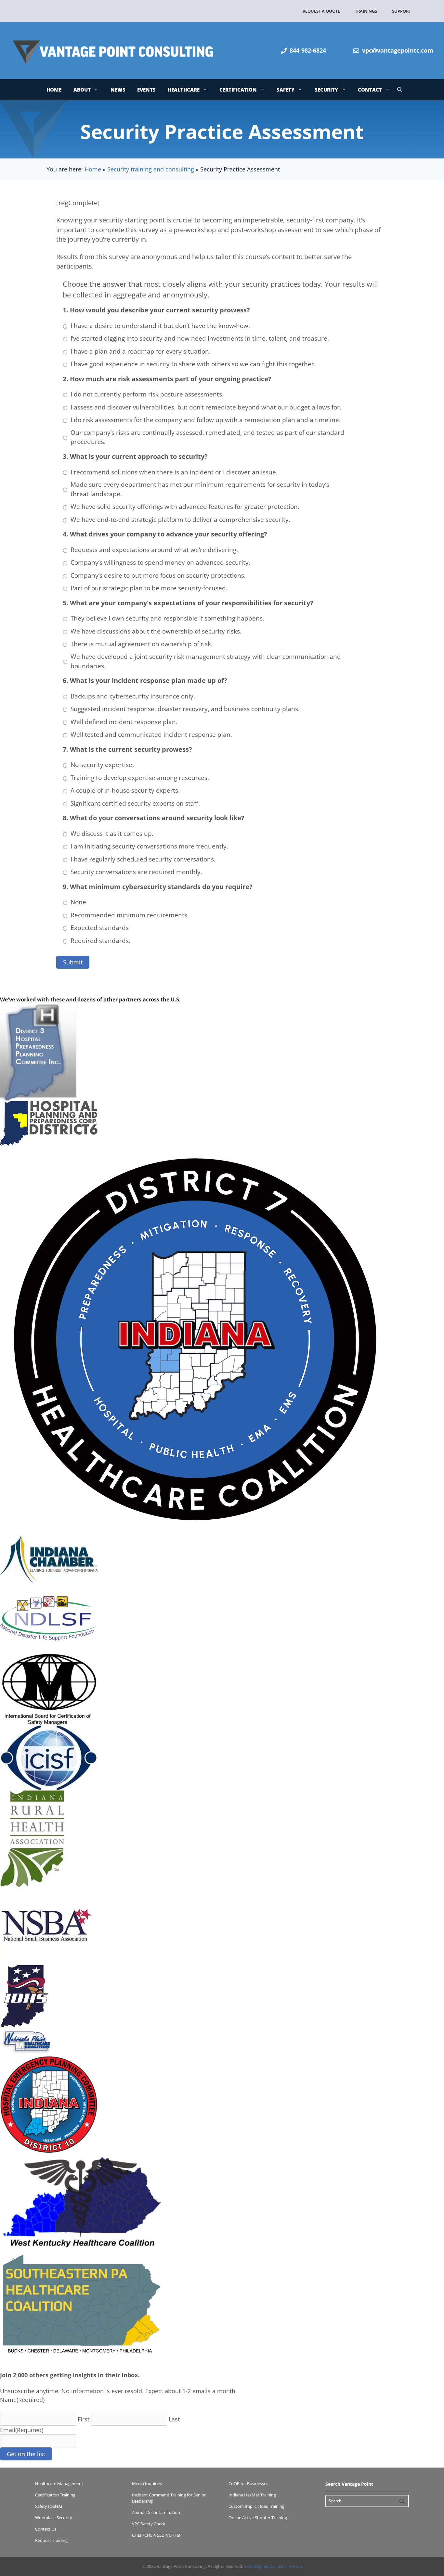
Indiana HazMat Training (252, 2495)
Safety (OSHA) (49, 2506)
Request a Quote (321, 11)
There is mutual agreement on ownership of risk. (142, 644)
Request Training (51, 2540)
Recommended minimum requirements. (130, 915)
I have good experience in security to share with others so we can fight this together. (193, 364)
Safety (286, 90)
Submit (73, 962)
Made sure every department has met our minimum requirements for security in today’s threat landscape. (200, 489)
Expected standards (100, 928)
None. (79, 902)
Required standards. (100, 941)
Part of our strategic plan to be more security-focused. (149, 588)
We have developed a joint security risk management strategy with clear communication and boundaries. (206, 661)
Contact (370, 90)
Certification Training (55, 2495)
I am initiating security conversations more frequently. (149, 846)
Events (146, 90)
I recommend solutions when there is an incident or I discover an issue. (174, 472)
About (82, 90)
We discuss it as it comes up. (112, 834)
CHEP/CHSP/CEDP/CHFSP (157, 2535)
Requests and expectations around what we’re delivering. (154, 550)
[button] (400, 90)
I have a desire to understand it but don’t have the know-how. (160, 326)
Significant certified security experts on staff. (135, 803)
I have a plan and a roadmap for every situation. (141, 351)
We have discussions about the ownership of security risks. (156, 631)
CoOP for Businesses (248, 2483)
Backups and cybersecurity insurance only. (133, 696)
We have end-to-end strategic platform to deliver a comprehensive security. (180, 520)
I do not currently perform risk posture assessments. (147, 394)
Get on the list (26, 2454)
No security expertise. (102, 765)
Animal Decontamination (156, 2512)
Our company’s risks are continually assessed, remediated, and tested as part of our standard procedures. (207, 437)
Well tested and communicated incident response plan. (151, 735)
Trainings (366, 11)
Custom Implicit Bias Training (256, 2506)
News (118, 90)
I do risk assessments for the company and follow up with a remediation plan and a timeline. (206, 420)
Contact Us (46, 2529)
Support (401, 11)
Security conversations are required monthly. (136, 872)
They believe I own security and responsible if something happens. (167, 618)
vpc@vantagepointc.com (398, 50)
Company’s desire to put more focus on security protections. (158, 575)
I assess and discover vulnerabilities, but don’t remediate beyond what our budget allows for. (206, 407)
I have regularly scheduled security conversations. (143, 859)
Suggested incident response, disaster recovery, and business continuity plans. (185, 709)
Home (54, 90)
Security (326, 90)
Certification (238, 90)
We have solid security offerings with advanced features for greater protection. (185, 507)
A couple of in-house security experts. (125, 790)
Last (174, 2419)
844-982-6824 (308, 50)
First (84, 2419)
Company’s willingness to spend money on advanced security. (160, 562)
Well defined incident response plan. (124, 722)
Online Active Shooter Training (258, 2518)
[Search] (402, 2501)
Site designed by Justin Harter (273, 2566)
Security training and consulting (151, 169)
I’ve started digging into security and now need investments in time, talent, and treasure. (200, 338)
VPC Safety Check (149, 2524)
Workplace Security (54, 2518)
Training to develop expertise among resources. (140, 778)
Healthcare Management (59, 2483)
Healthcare (184, 90)
